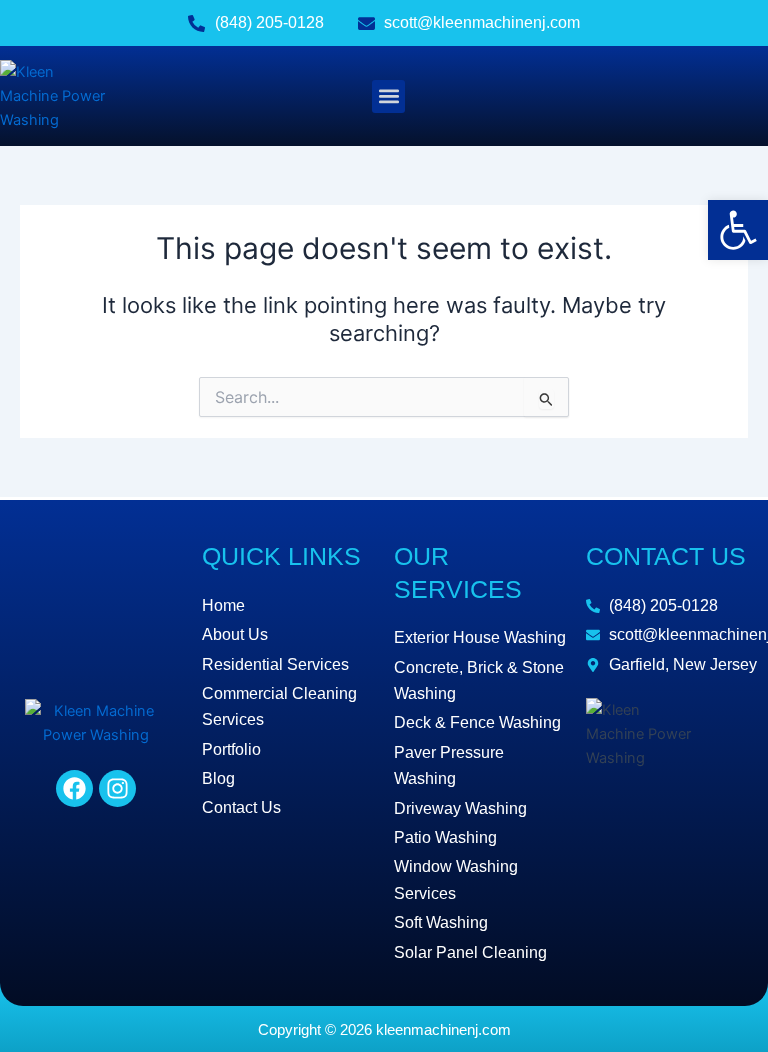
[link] (738, 230)
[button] (388, 96)
